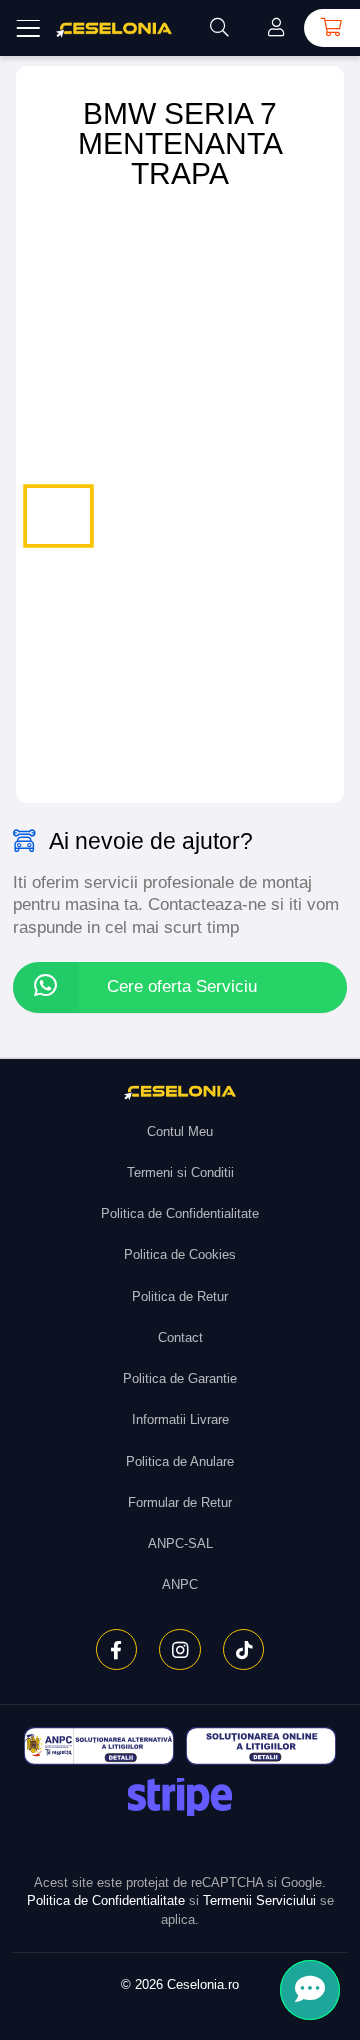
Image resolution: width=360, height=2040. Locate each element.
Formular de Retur (180, 1502)
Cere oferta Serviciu (182, 986)
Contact (180, 1337)
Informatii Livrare (180, 1419)
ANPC (180, 1584)
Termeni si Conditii (180, 1172)
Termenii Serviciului (259, 1900)
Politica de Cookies (180, 1254)
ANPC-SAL (180, 1543)
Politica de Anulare (180, 1461)
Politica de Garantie (180, 1378)
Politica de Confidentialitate (180, 1213)
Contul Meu (180, 1131)
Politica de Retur (180, 1296)
